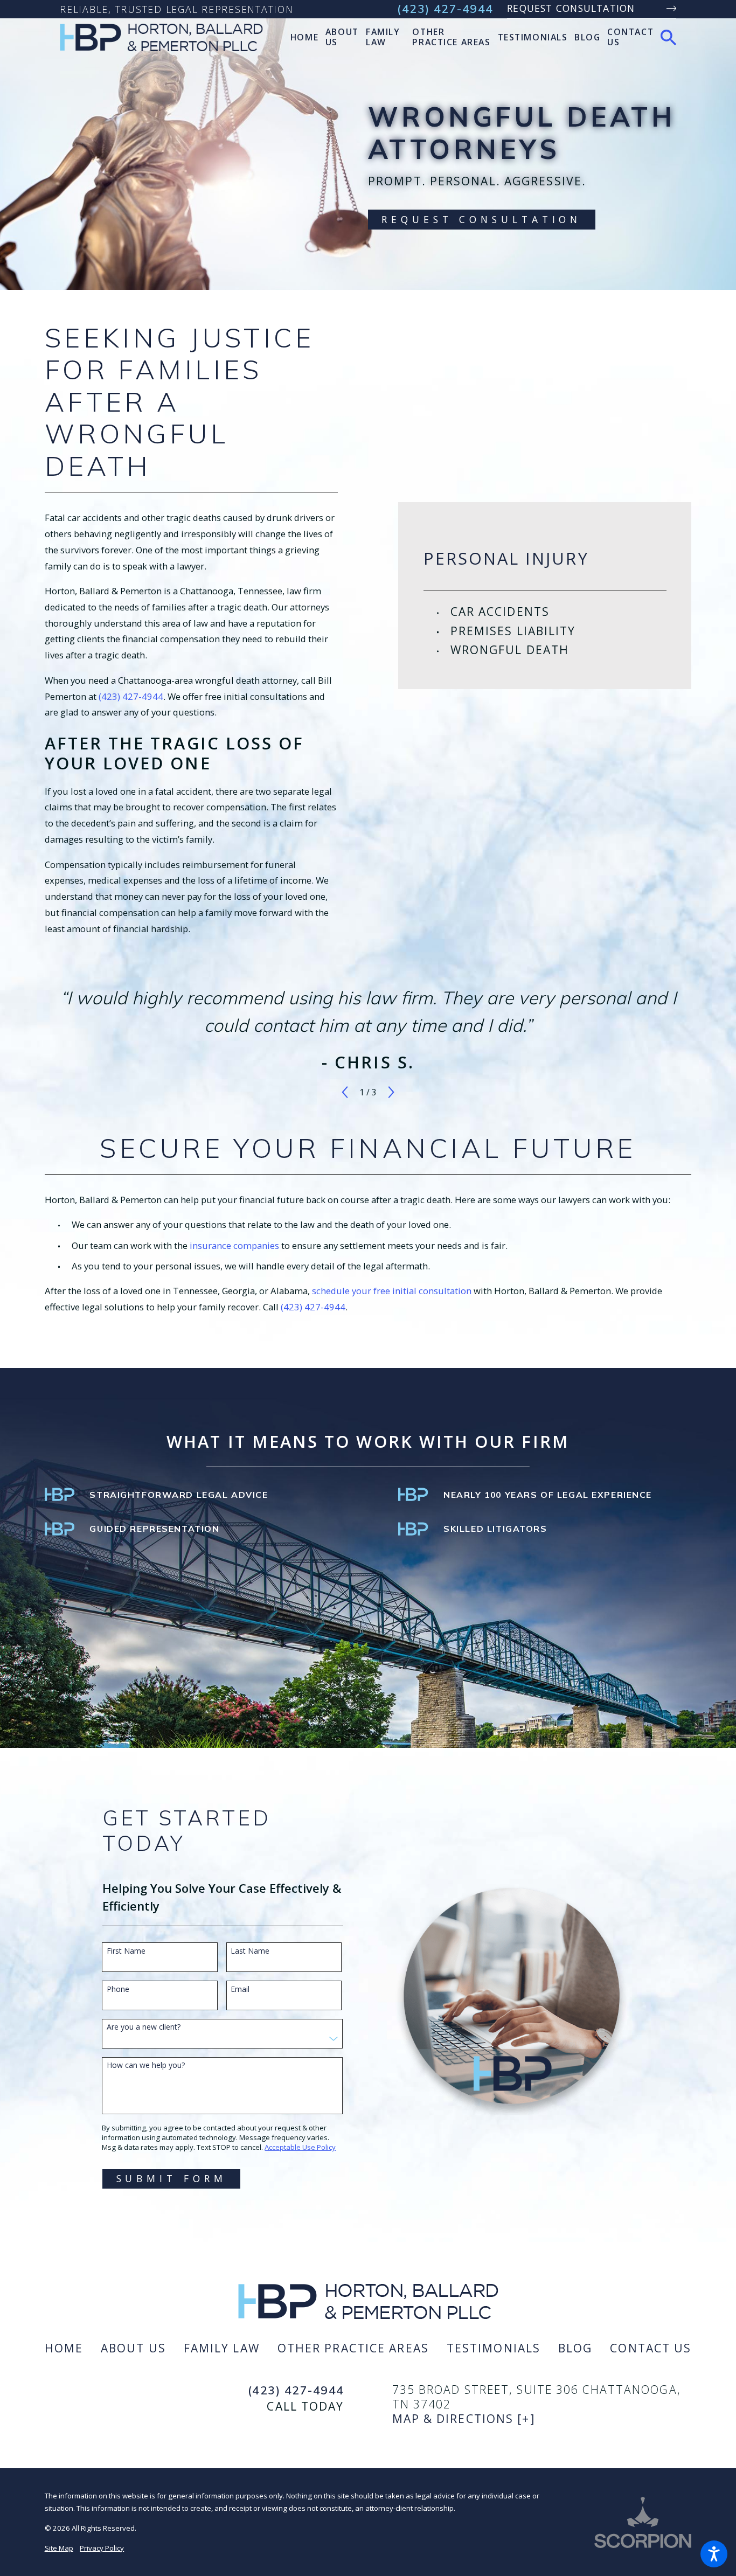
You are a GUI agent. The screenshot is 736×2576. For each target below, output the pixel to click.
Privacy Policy (102, 2548)
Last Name (250, 1951)
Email (240, 1990)
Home (64, 2348)
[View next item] (391, 1092)
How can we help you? (146, 2065)
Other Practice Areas (353, 2348)
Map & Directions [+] (464, 2418)
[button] (714, 2554)
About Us (133, 2348)
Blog (575, 2348)
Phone (118, 1990)
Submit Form (172, 2178)
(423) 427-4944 (445, 9)
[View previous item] (345, 1092)
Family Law (222, 2348)
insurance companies (234, 1245)
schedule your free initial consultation (392, 1291)
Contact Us (651, 2348)
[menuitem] (304, 37)
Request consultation (571, 8)
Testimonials (494, 2348)
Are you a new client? (144, 2027)
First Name (126, 1951)
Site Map (59, 2548)
